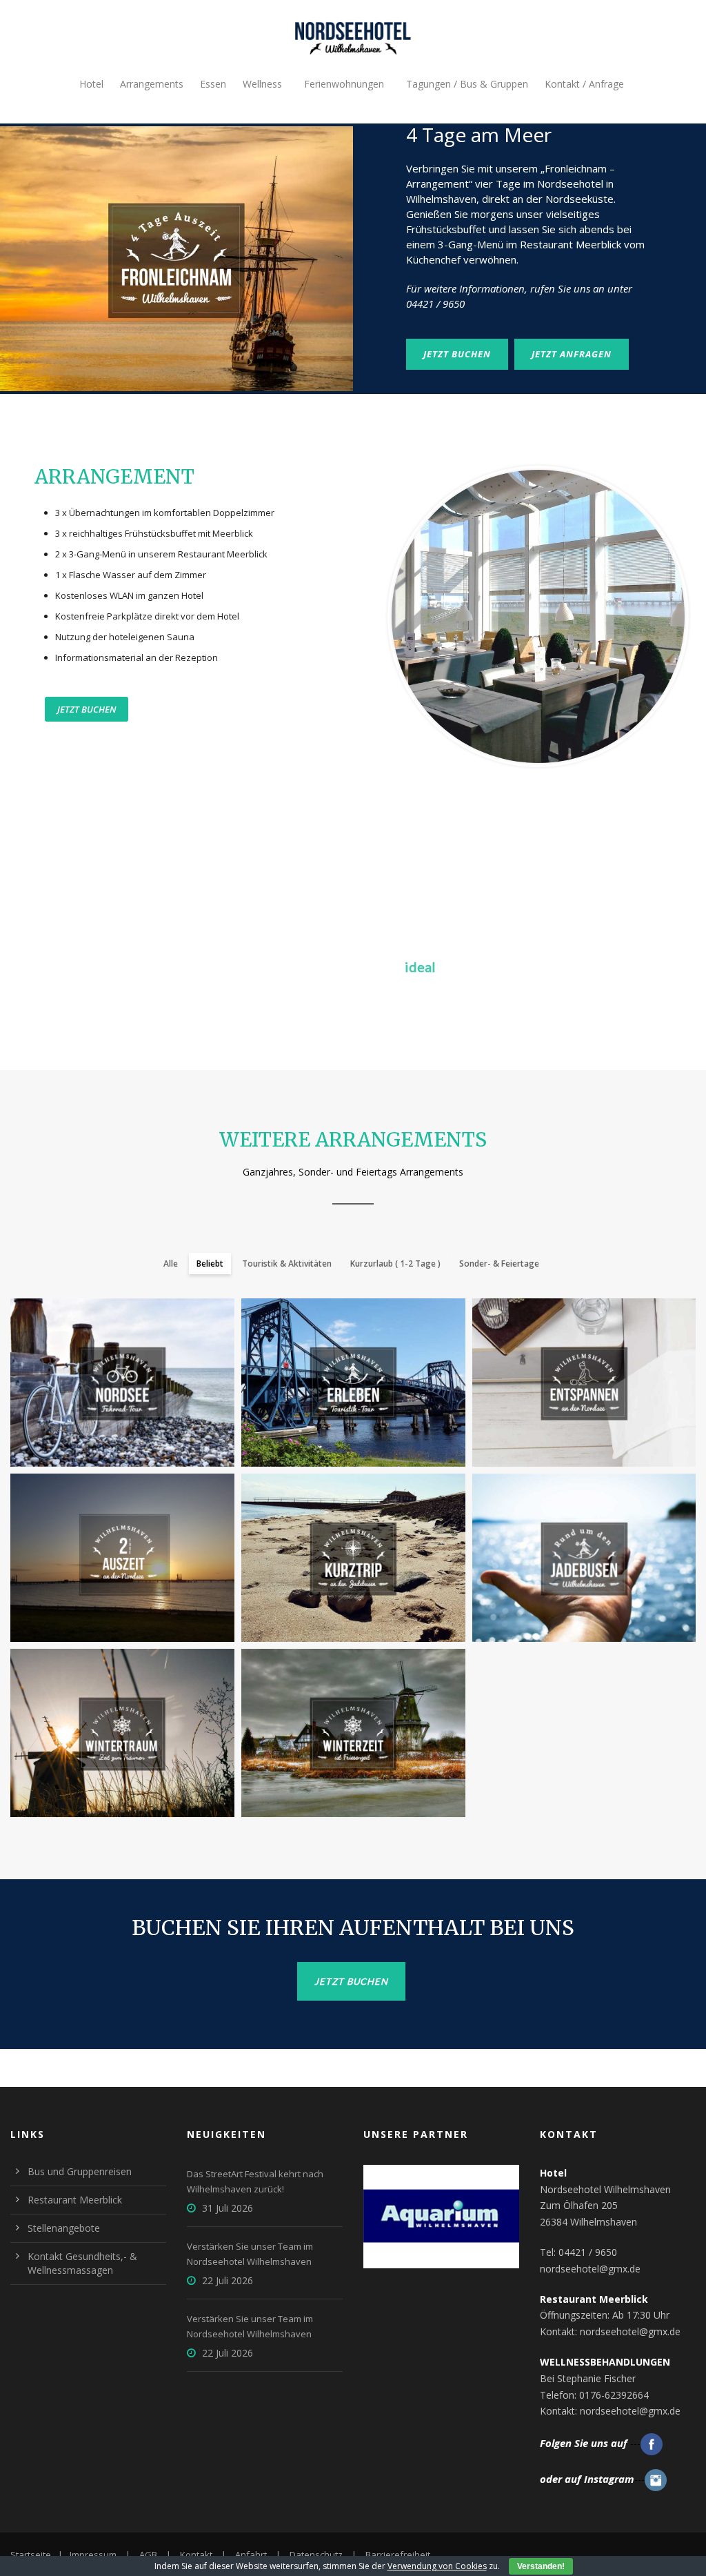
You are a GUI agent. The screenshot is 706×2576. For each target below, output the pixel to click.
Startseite (31, 2555)
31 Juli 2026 (228, 2208)
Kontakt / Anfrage (584, 84)
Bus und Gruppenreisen (80, 2171)
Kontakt (196, 2555)
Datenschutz (316, 2555)
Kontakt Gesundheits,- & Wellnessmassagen (82, 2263)
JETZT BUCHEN (457, 354)
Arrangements (152, 84)
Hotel (91, 84)
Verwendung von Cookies (437, 2566)
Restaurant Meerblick (75, 2200)
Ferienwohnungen (344, 84)
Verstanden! (541, 2566)
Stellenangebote (64, 2228)
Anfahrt (251, 2555)
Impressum (93, 2555)
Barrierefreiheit (398, 2555)
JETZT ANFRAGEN (572, 354)
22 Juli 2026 (228, 2280)
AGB (148, 2555)
